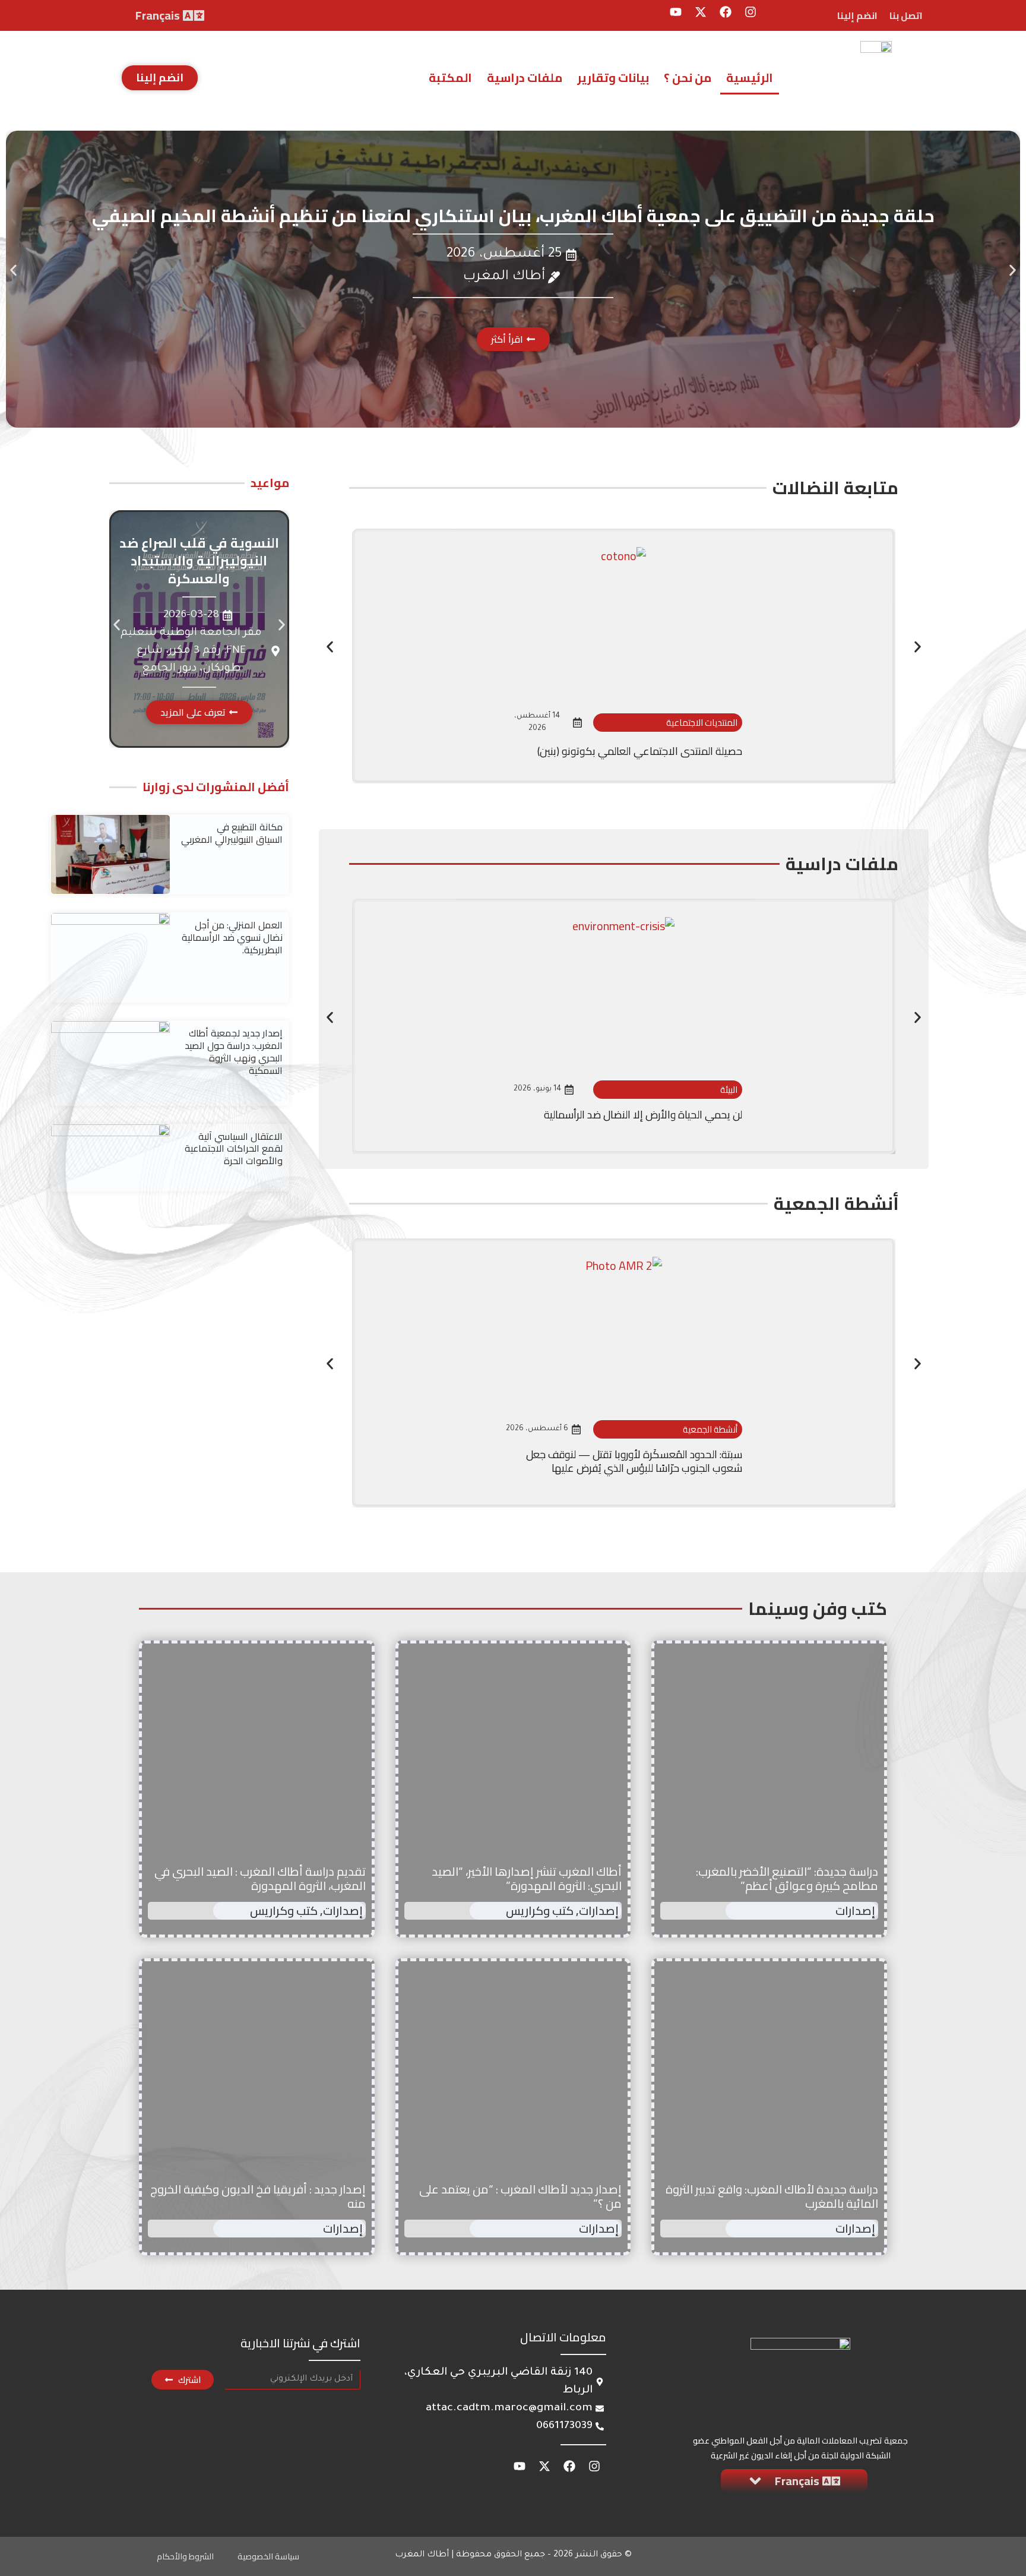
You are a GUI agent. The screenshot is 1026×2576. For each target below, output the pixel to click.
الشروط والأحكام (185, 2556)
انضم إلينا (857, 15)
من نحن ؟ (688, 78)
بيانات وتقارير (613, 78)
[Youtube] (676, 12)
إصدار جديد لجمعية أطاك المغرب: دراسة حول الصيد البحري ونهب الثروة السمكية (234, 1051)
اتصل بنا (906, 15)
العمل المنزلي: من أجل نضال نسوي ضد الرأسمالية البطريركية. (232, 937)
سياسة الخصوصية (268, 2556)
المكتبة (450, 78)
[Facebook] (726, 12)
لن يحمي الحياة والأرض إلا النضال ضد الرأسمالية (643, 1115)
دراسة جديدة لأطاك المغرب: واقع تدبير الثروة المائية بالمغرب (772, 2196)
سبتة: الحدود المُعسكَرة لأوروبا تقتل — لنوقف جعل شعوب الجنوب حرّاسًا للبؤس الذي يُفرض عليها (634, 1461)
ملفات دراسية (525, 78)
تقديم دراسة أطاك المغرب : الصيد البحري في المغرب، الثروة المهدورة (260, 1878)
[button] (13, 270)
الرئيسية (750, 78)
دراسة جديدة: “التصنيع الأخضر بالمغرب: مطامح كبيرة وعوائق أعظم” (787, 1878)
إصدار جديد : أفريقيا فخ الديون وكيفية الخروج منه (258, 2196)
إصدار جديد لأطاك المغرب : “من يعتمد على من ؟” (520, 2196)
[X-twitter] (701, 12)
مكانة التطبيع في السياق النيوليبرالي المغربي (232, 833)
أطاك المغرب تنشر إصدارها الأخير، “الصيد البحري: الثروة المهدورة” (527, 1878)
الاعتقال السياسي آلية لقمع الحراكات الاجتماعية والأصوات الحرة (234, 1149)
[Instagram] (750, 12)
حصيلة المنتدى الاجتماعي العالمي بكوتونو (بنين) (640, 751)
